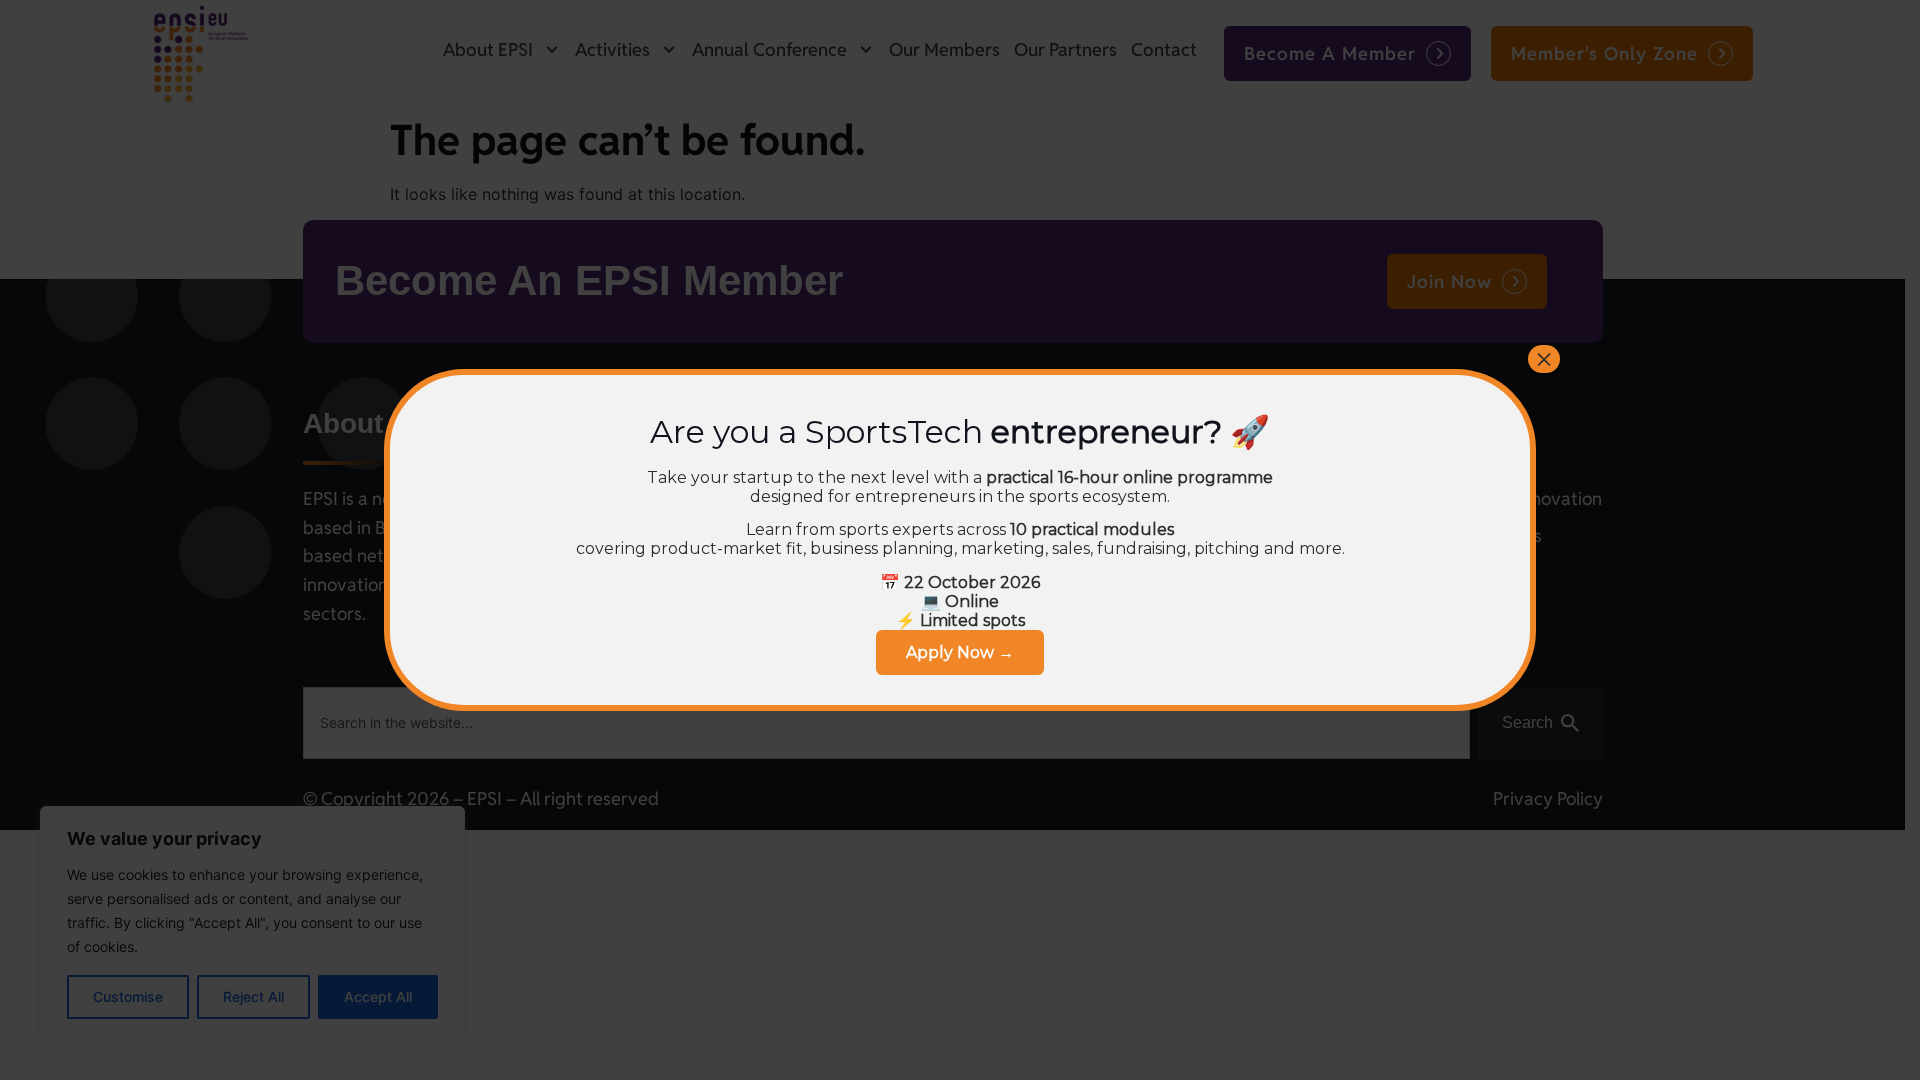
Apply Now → (960, 652)
